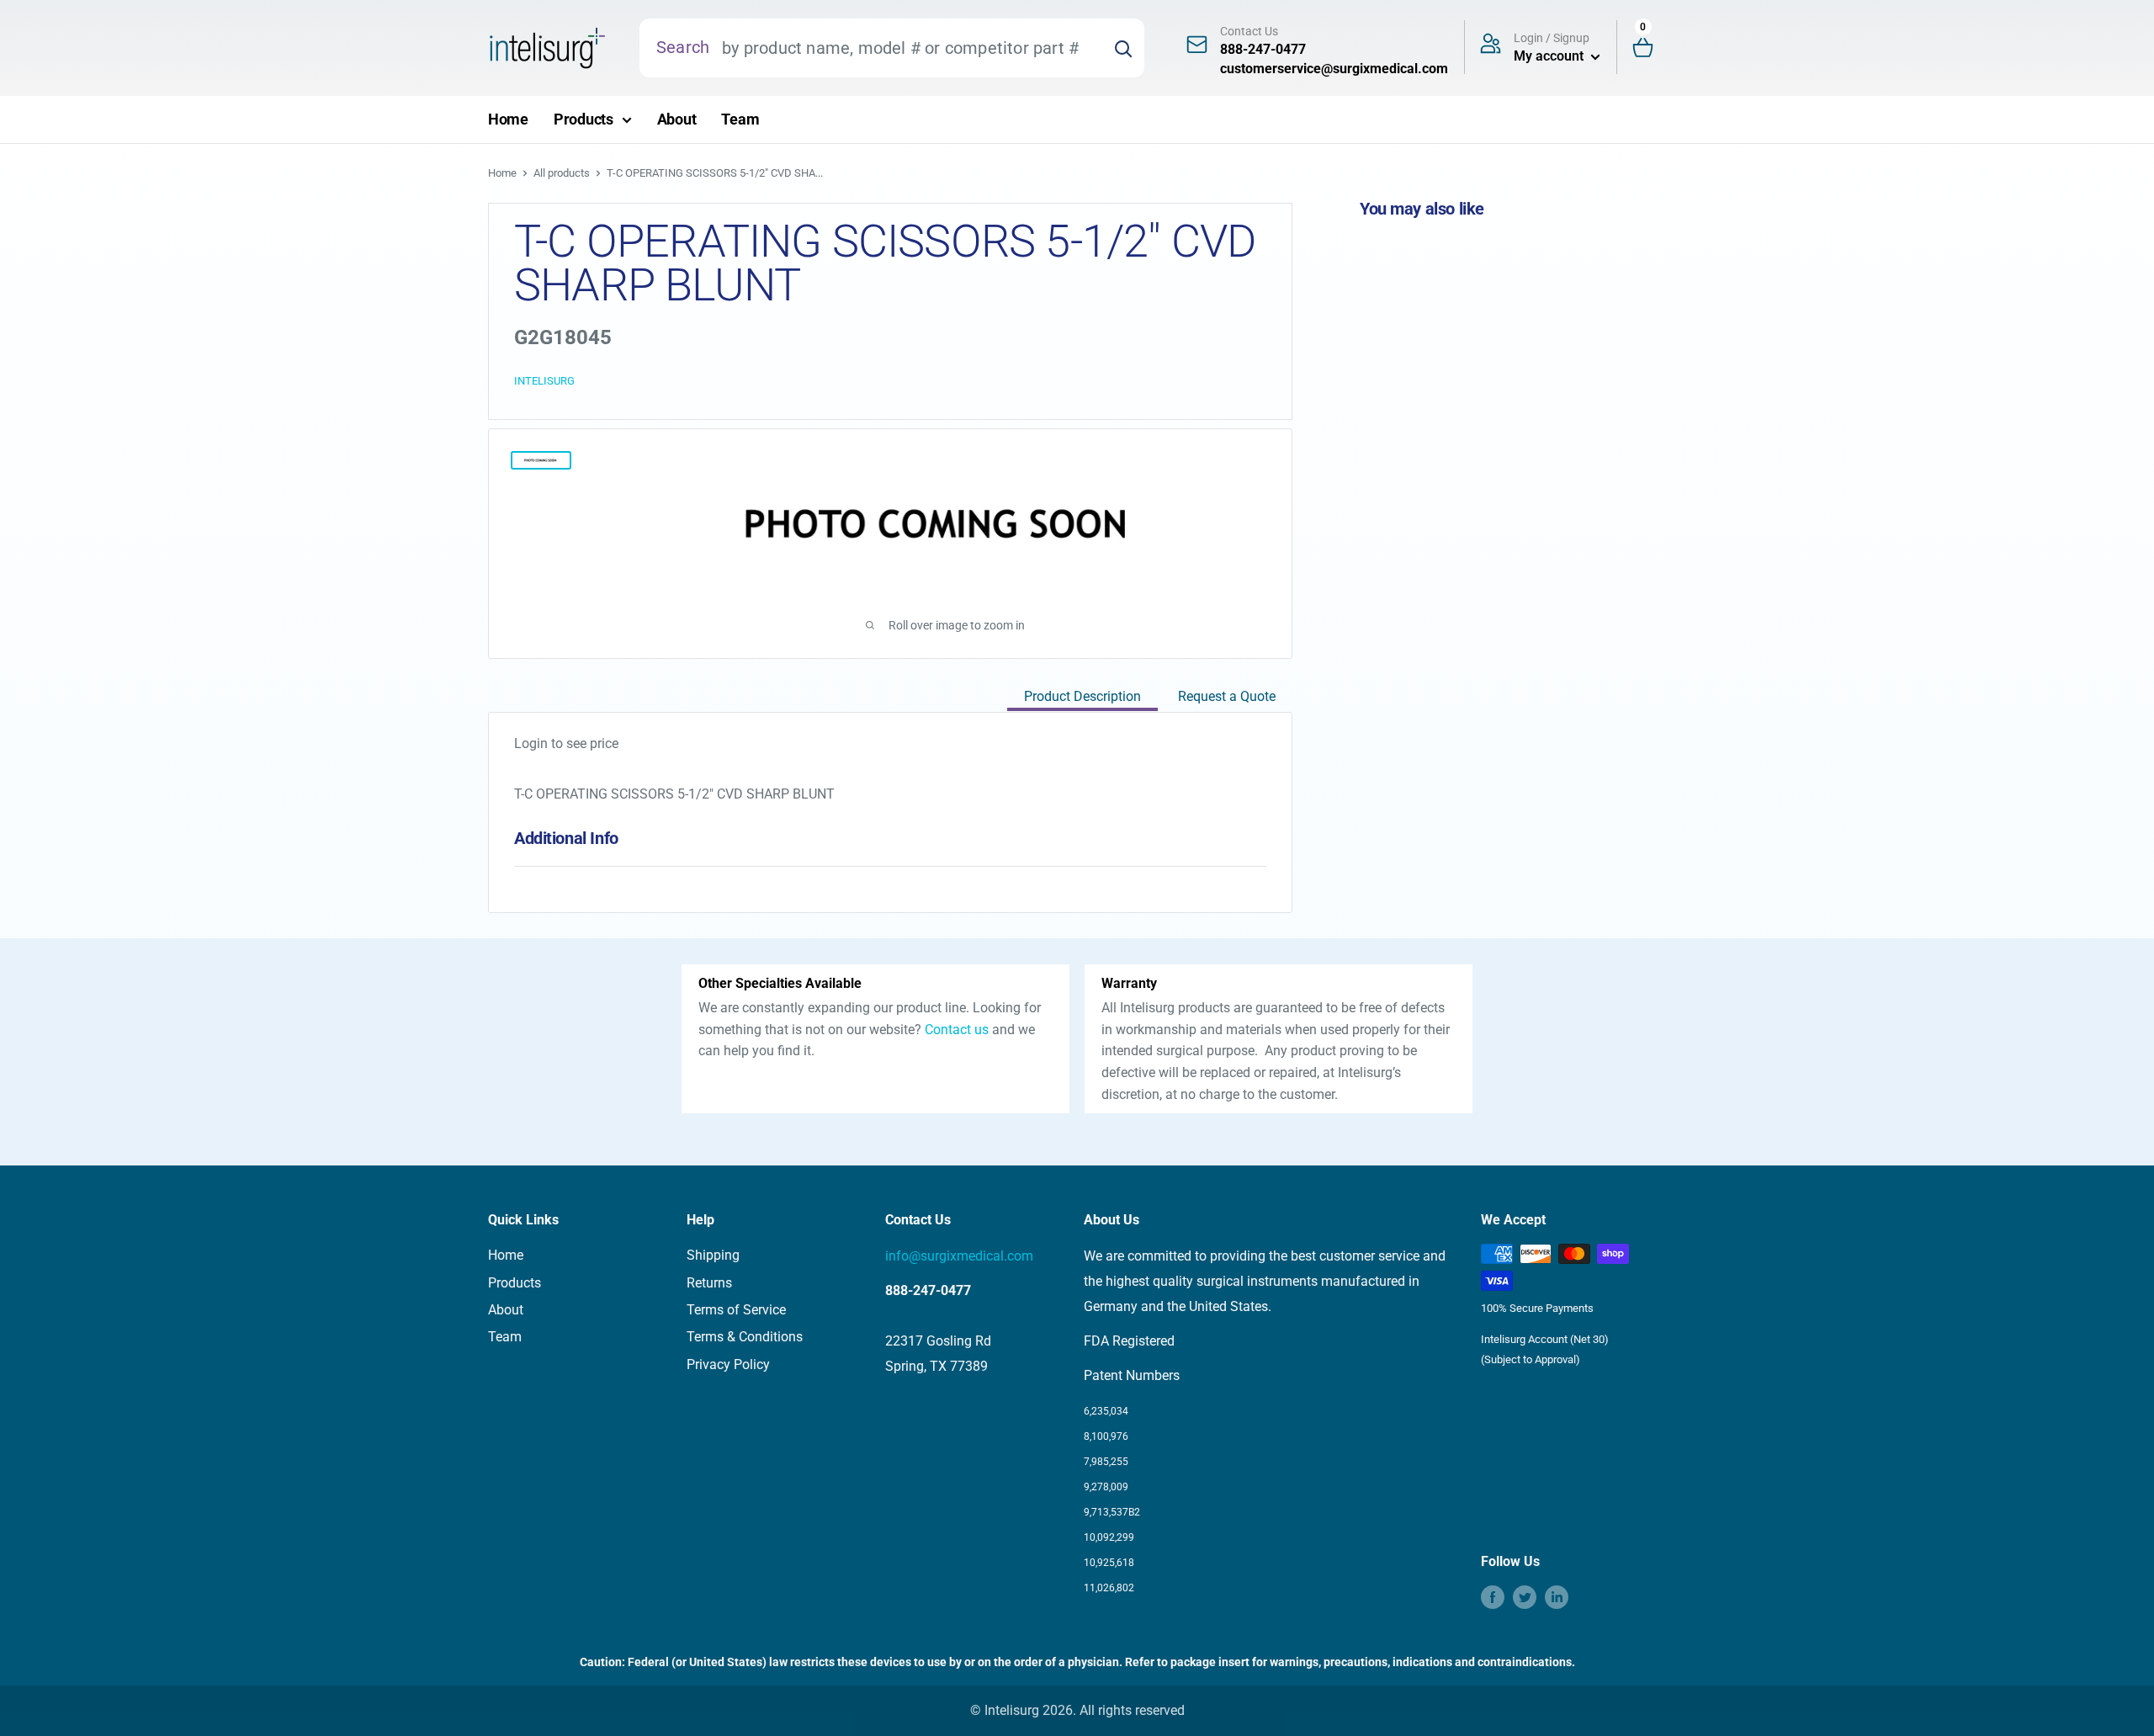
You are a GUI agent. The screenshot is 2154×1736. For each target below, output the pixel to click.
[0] (1650, 48)
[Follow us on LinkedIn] (1557, 1597)
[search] (906, 48)
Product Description (1082, 696)
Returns (709, 1283)
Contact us (957, 1030)
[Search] (1123, 48)
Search (683, 47)
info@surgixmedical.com (959, 1256)
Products (584, 119)
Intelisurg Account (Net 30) (1545, 1339)
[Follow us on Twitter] (1525, 1597)
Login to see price (566, 743)
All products (562, 173)
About (677, 119)
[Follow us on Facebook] (1493, 1597)
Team (740, 119)
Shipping (713, 1255)
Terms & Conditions (745, 1337)
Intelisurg (544, 381)
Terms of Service (736, 1310)
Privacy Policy (728, 1364)
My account (1550, 56)
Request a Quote (1227, 696)
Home (508, 119)
